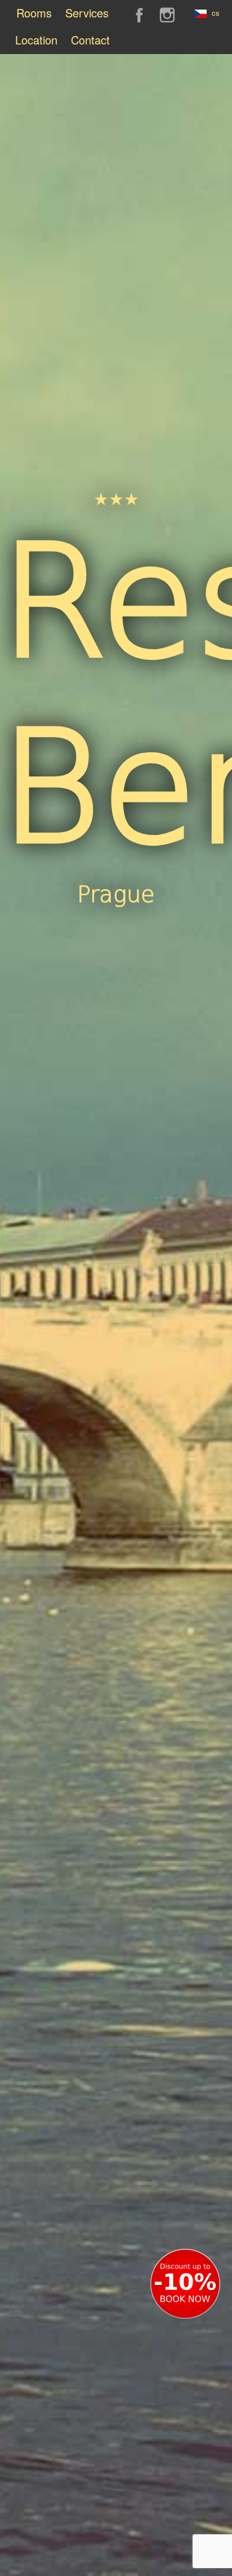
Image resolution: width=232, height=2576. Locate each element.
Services (87, 13)
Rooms (34, 13)
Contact (90, 40)
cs (215, 13)
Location (36, 40)
